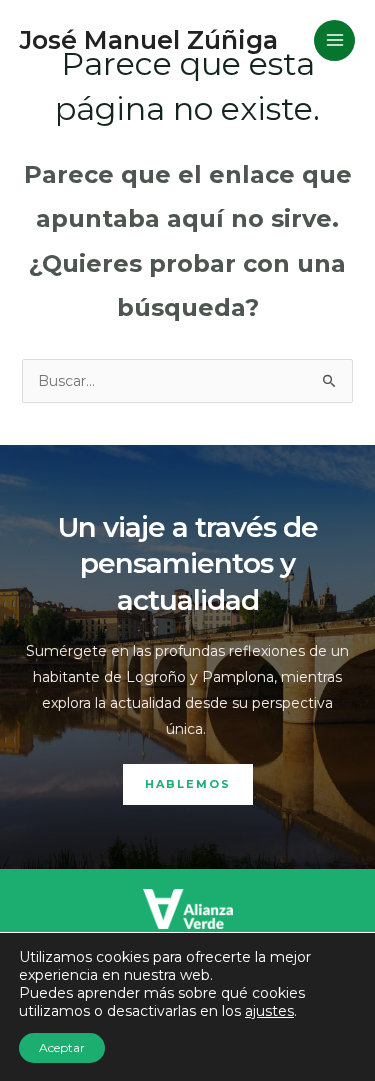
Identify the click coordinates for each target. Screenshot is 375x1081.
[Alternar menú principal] (334, 40)
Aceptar (62, 1047)
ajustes (269, 1011)
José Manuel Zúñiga (149, 40)
